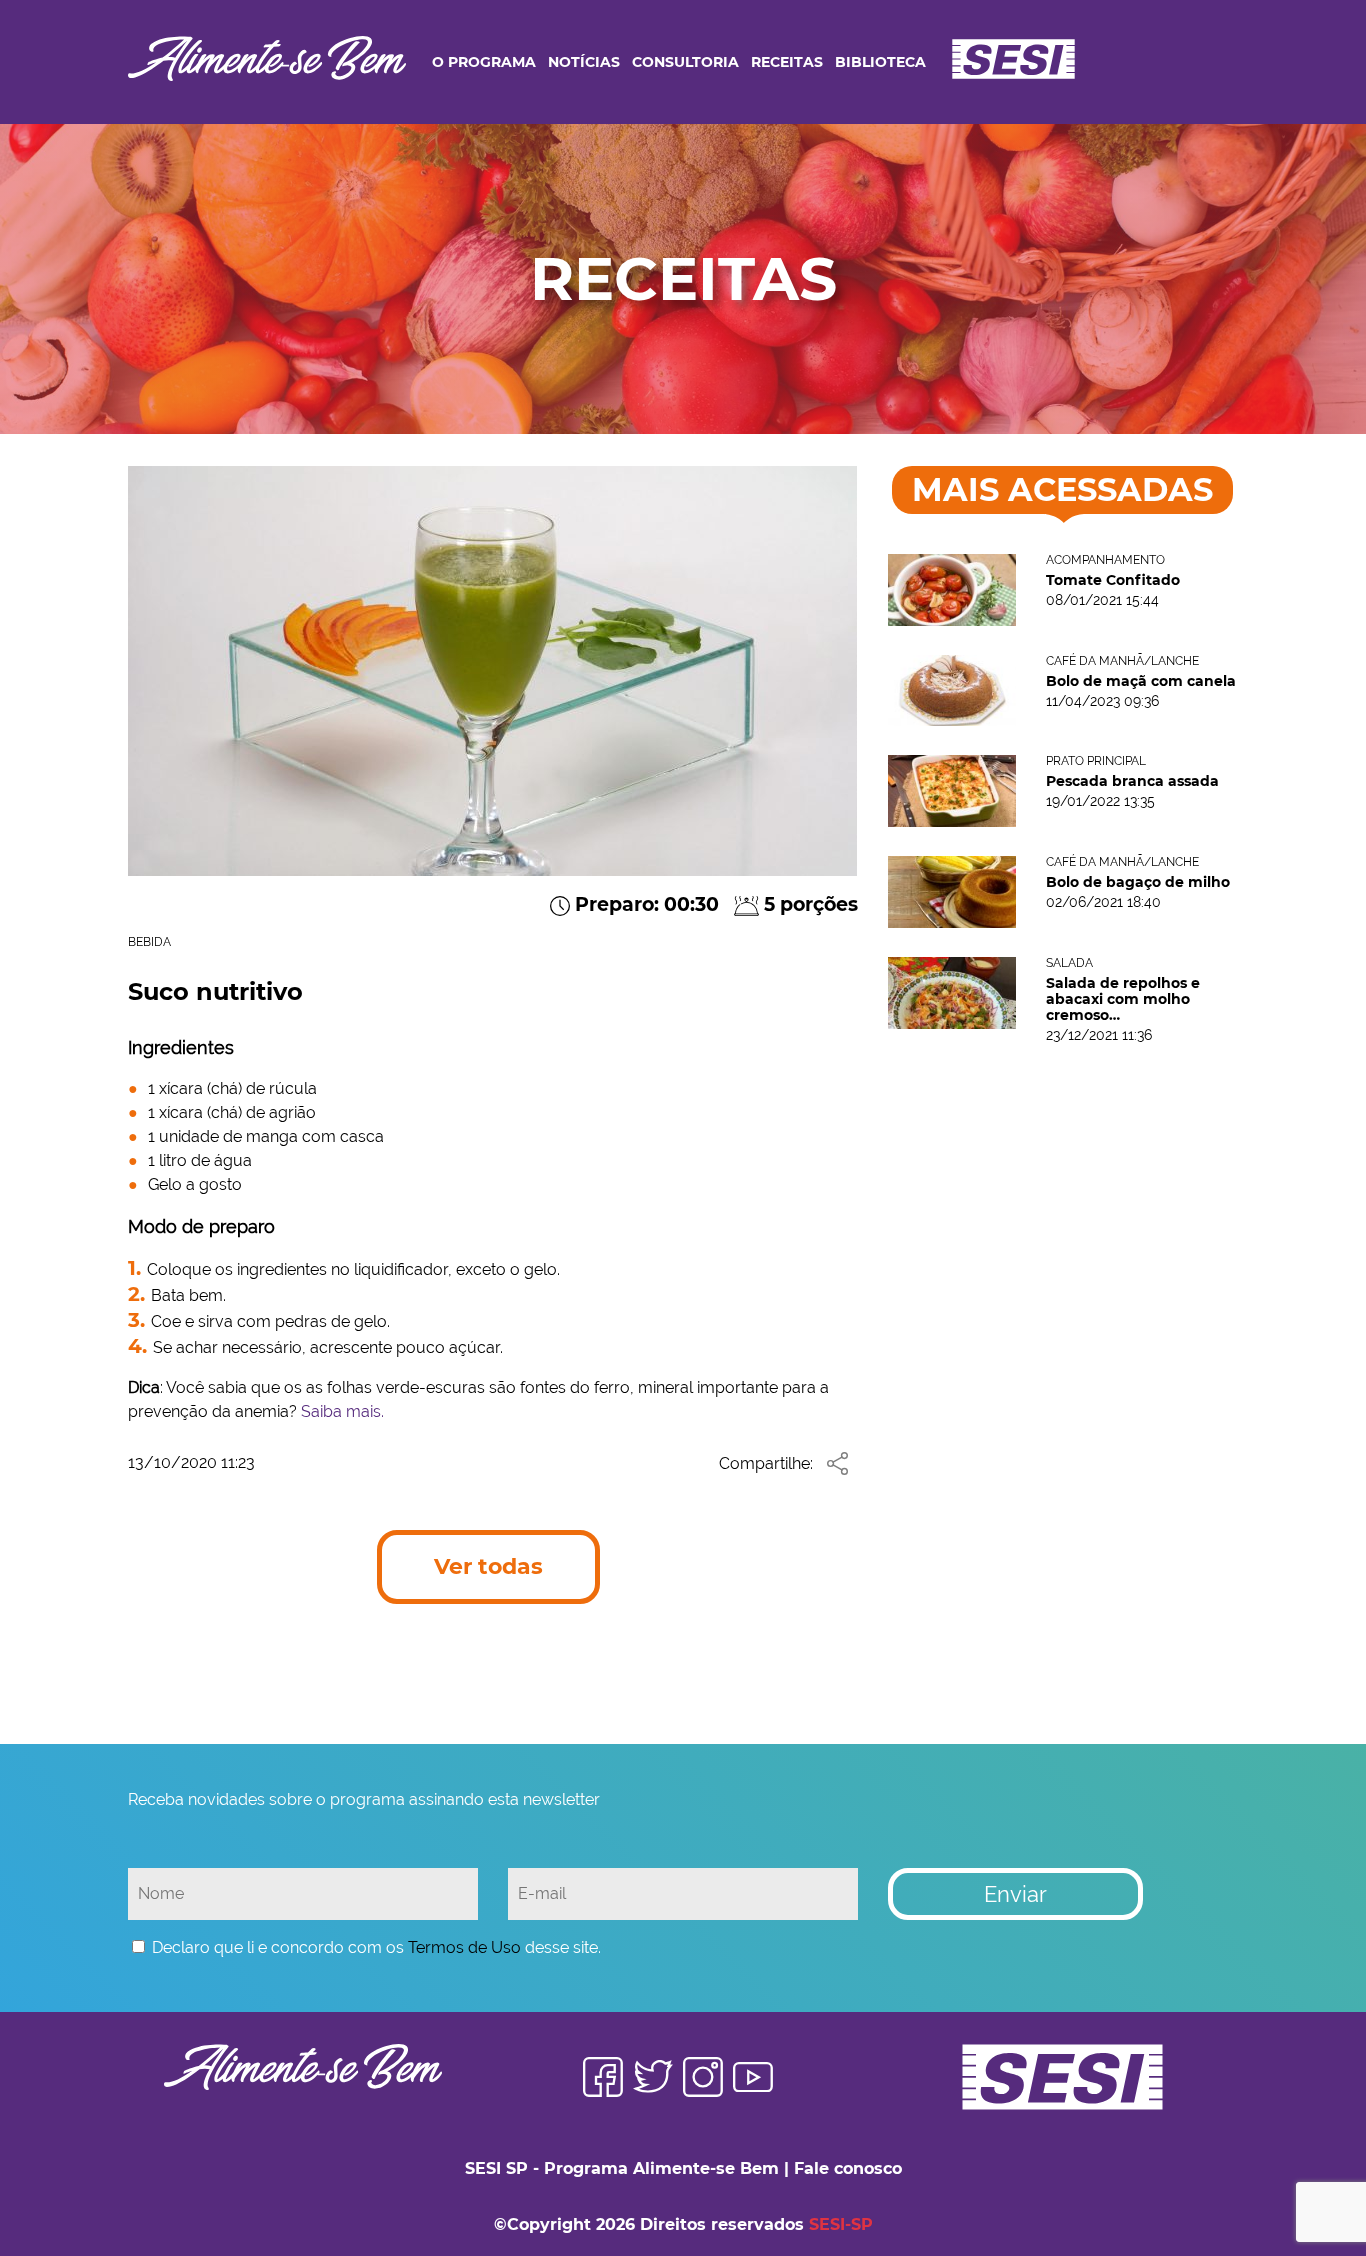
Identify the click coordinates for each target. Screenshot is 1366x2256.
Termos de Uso (464, 1947)
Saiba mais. (342, 1411)
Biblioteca (880, 62)
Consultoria (685, 62)
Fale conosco (848, 2168)
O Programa (484, 62)
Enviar (1015, 1894)
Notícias (584, 62)
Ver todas (488, 1566)
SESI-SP (841, 2224)
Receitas (787, 62)
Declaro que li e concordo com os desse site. (376, 1947)
